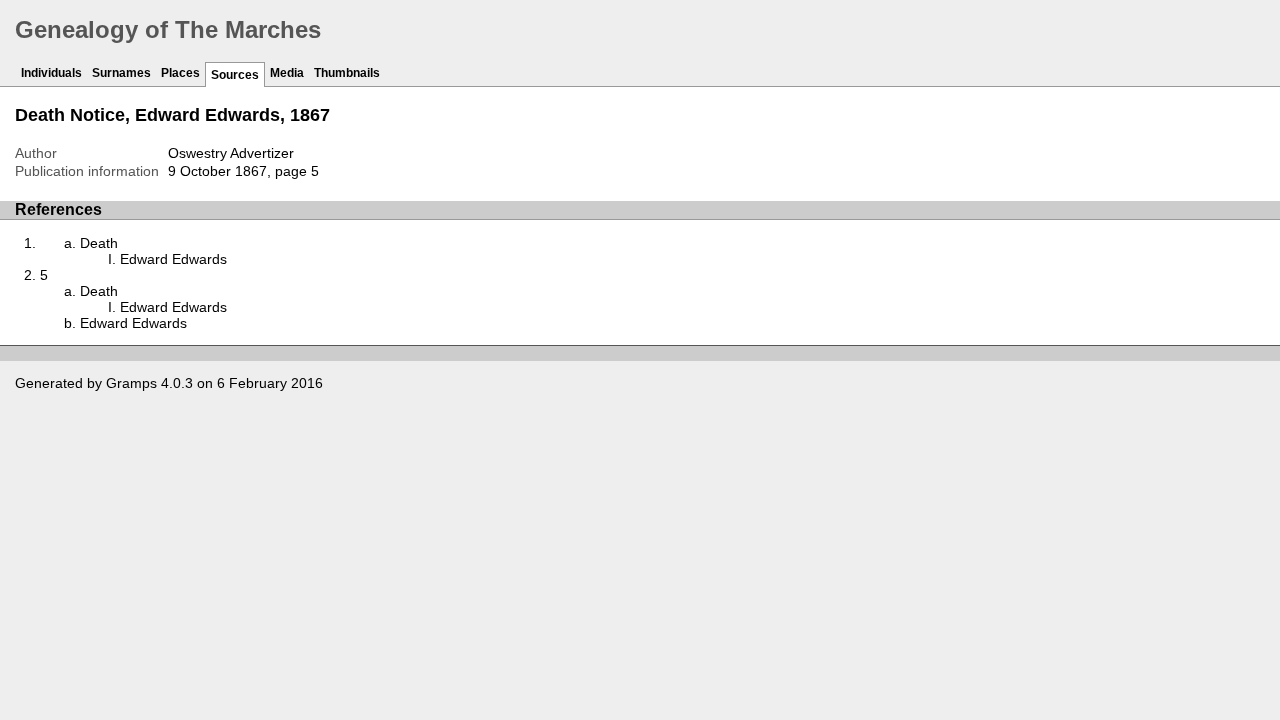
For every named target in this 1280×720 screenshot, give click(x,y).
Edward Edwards (173, 259)
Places (180, 73)
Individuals (51, 73)
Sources (235, 75)
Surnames (121, 73)
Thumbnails (347, 73)
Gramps (131, 383)
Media (287, 73)
